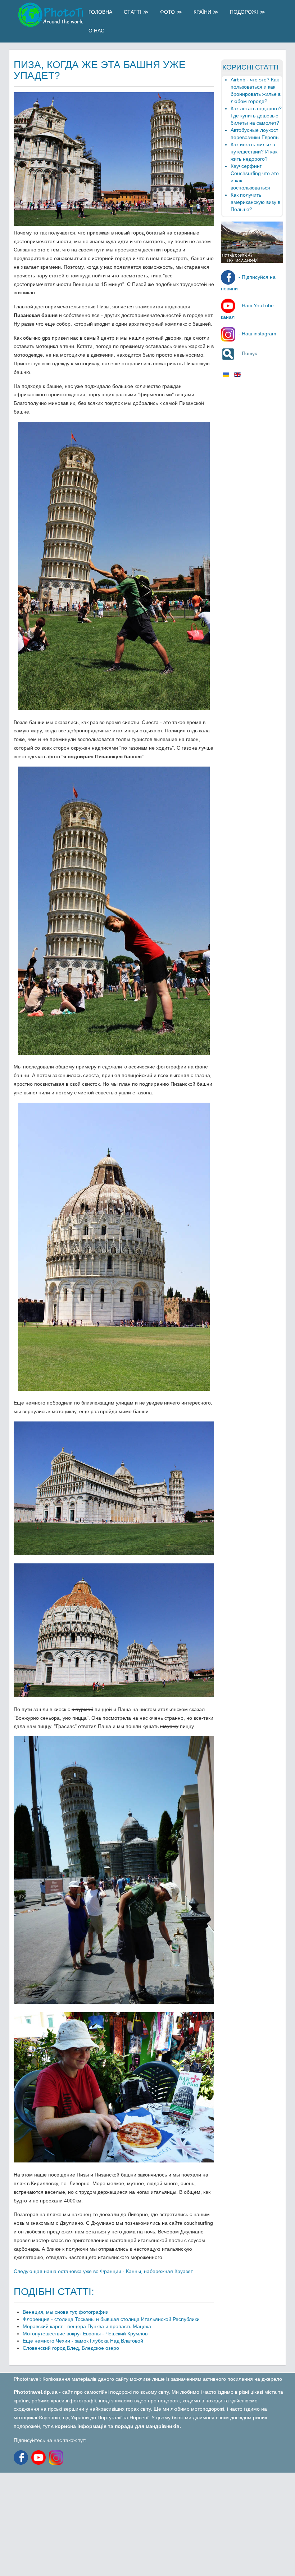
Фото (167, 12)
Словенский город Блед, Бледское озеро (71, 2348)
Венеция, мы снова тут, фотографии (66, 2312)
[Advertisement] (147, 2523)
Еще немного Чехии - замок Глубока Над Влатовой (83, 2341)
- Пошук (247, 353)
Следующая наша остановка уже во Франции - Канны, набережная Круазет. (104, 2271)
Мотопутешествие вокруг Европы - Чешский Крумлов (85, 2334)
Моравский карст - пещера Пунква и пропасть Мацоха (87, 2326)
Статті (133, 12)
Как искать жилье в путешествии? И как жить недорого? (254, 152)
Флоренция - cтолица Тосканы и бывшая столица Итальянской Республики (111, 2319)
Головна (100, 12)
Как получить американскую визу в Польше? (255, 202)
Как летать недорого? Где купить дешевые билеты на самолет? (256, 116)
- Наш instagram (257, 334)
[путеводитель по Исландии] (252, 261)
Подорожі (244, 12)
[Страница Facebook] (22, 2457)
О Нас (96, 31)
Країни (202, 12)
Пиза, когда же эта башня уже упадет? (100, 70)
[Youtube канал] (40, 2457)
